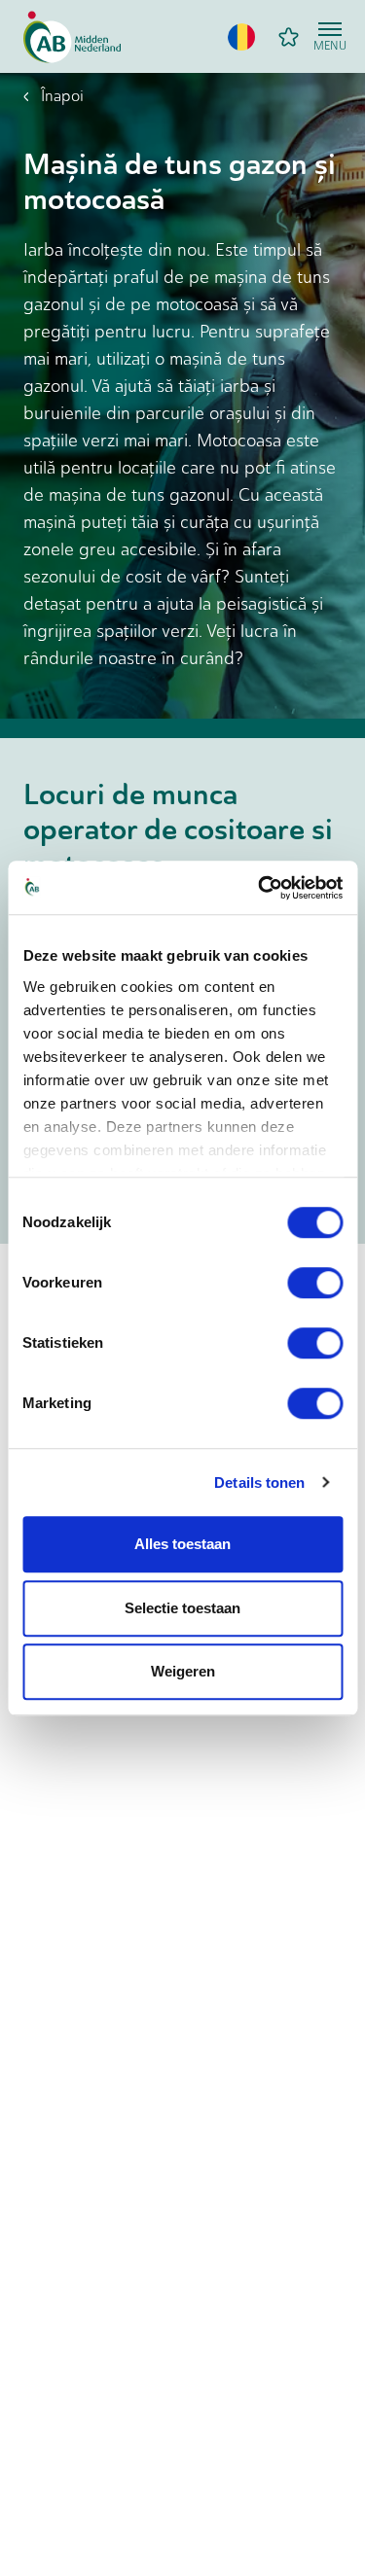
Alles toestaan (182, 1544)
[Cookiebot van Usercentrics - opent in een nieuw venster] (260, 888)
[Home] (72, 37)
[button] (241, 37)
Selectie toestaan (182, 1608)
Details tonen (259, 1482)
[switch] (315, 1283)
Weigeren (183, 1671)
